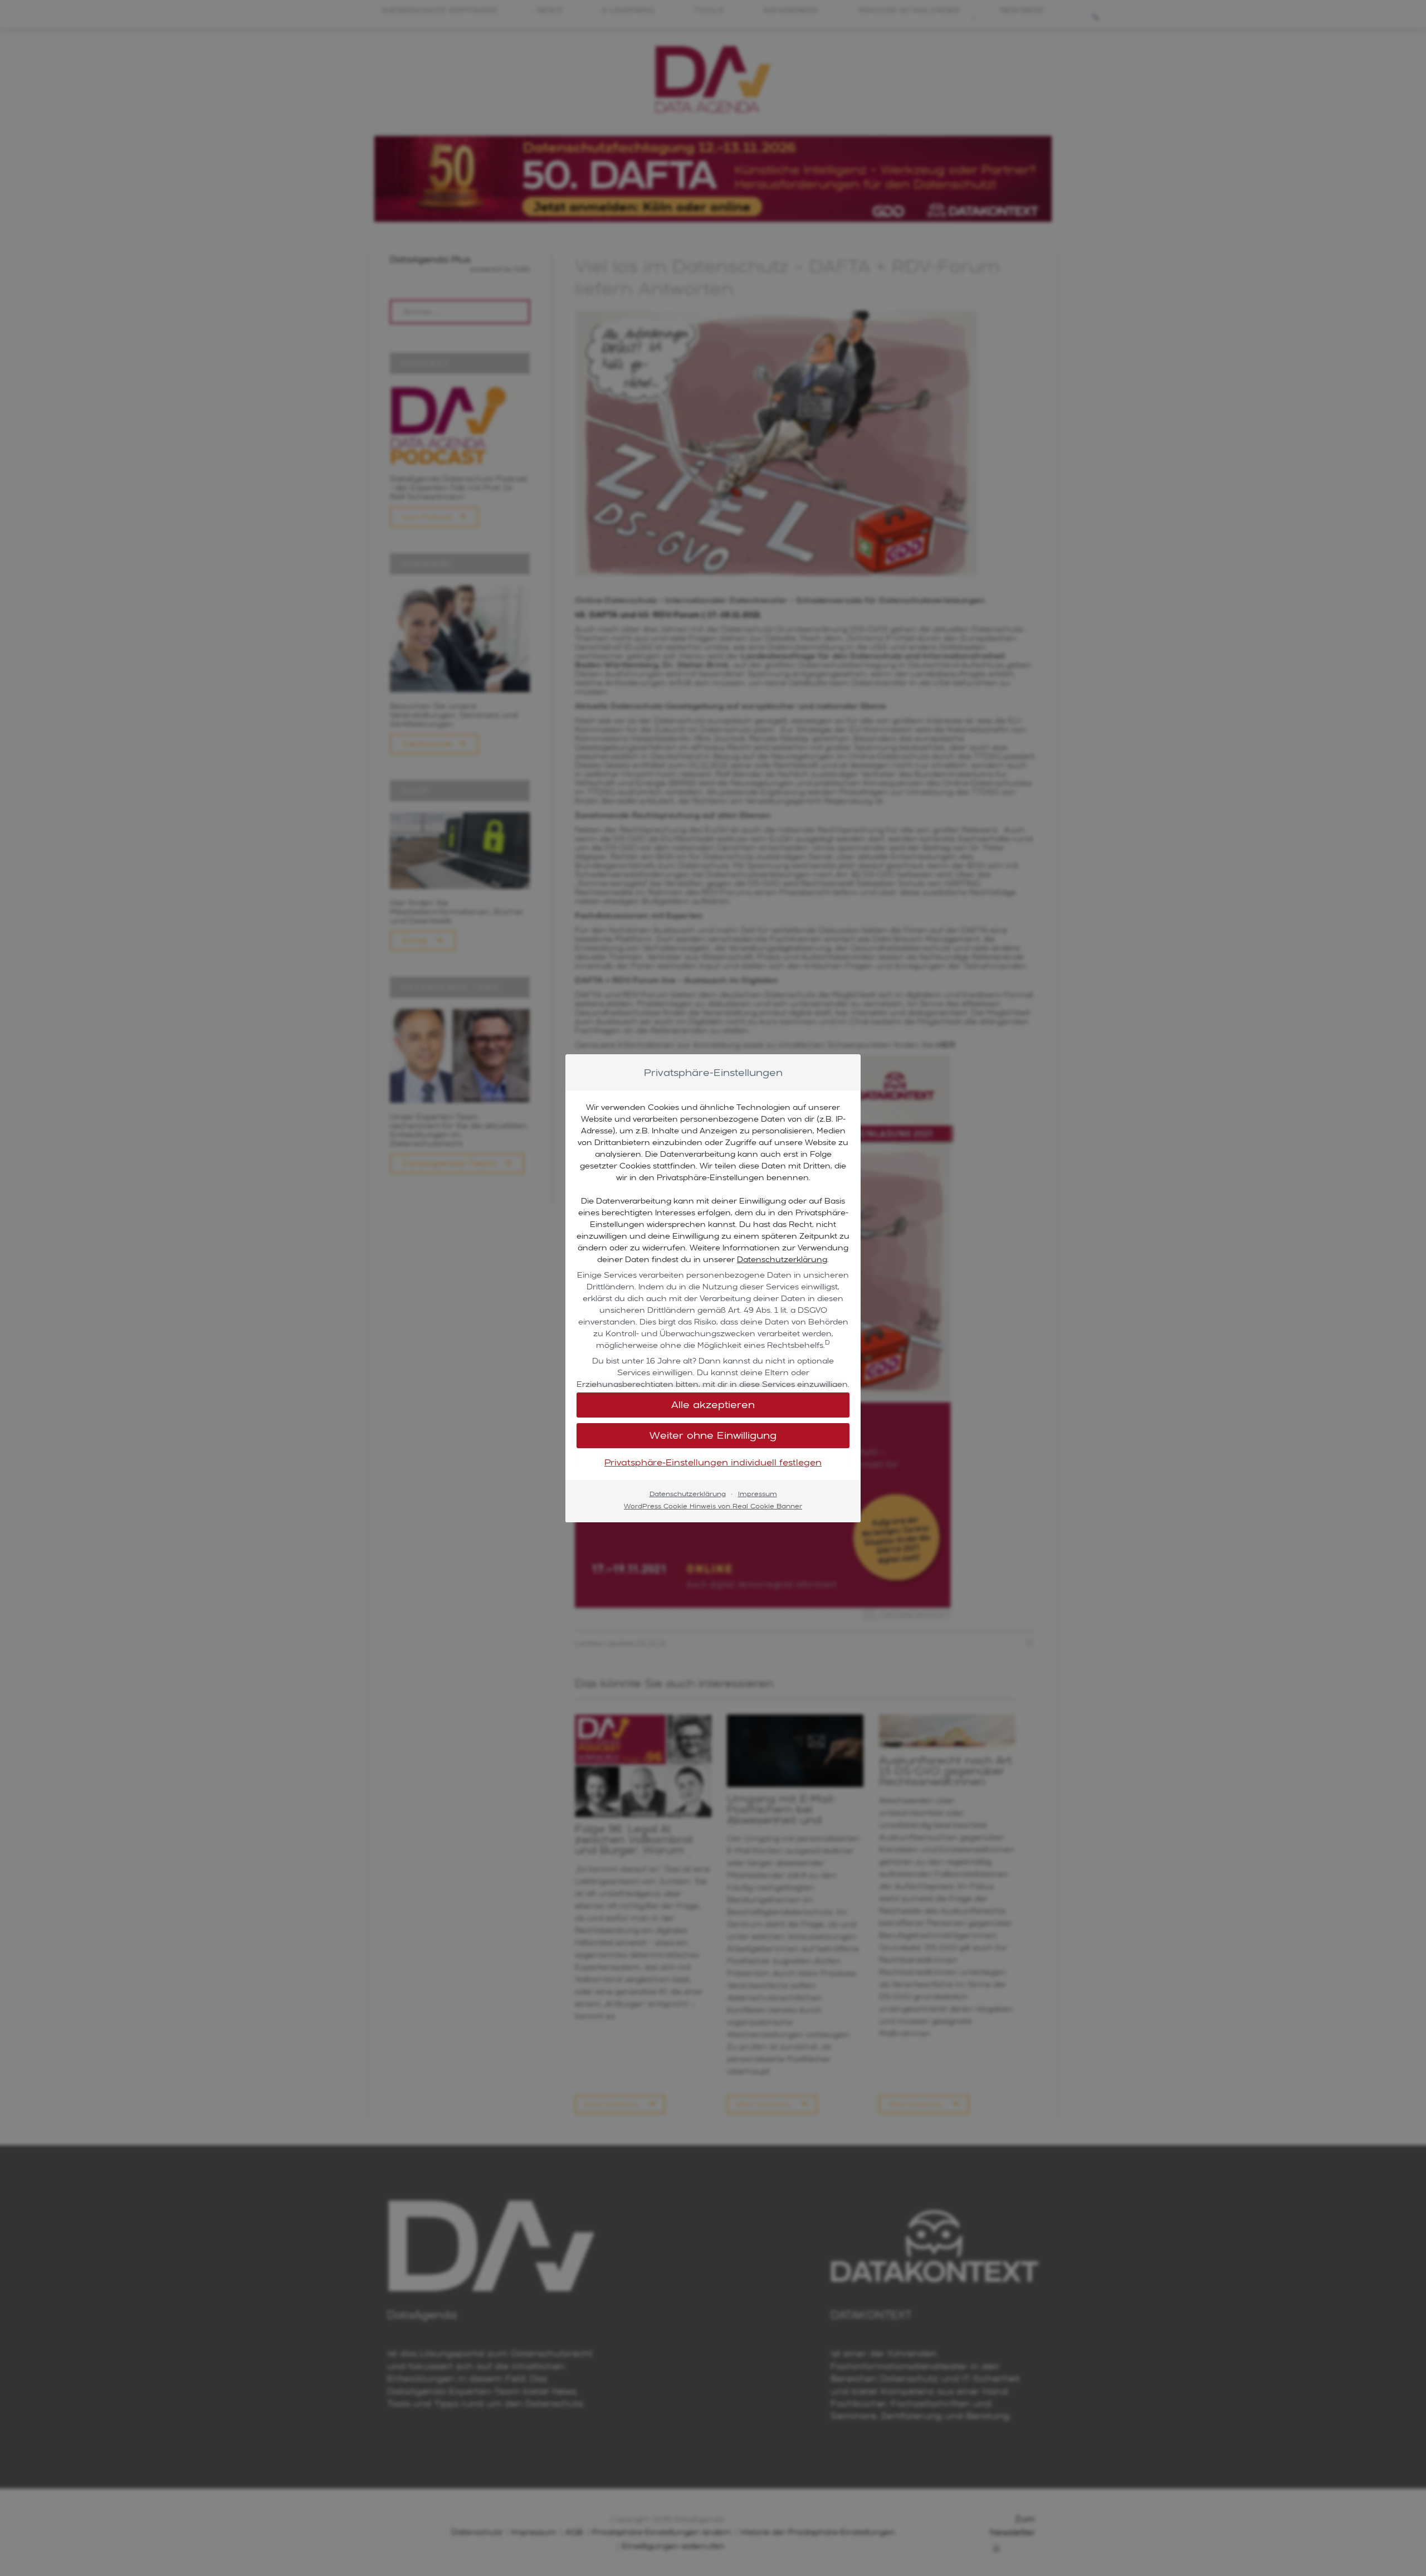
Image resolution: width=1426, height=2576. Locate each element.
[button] (713, 1405)
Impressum (758, 1494)
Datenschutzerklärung (782, 1259)
